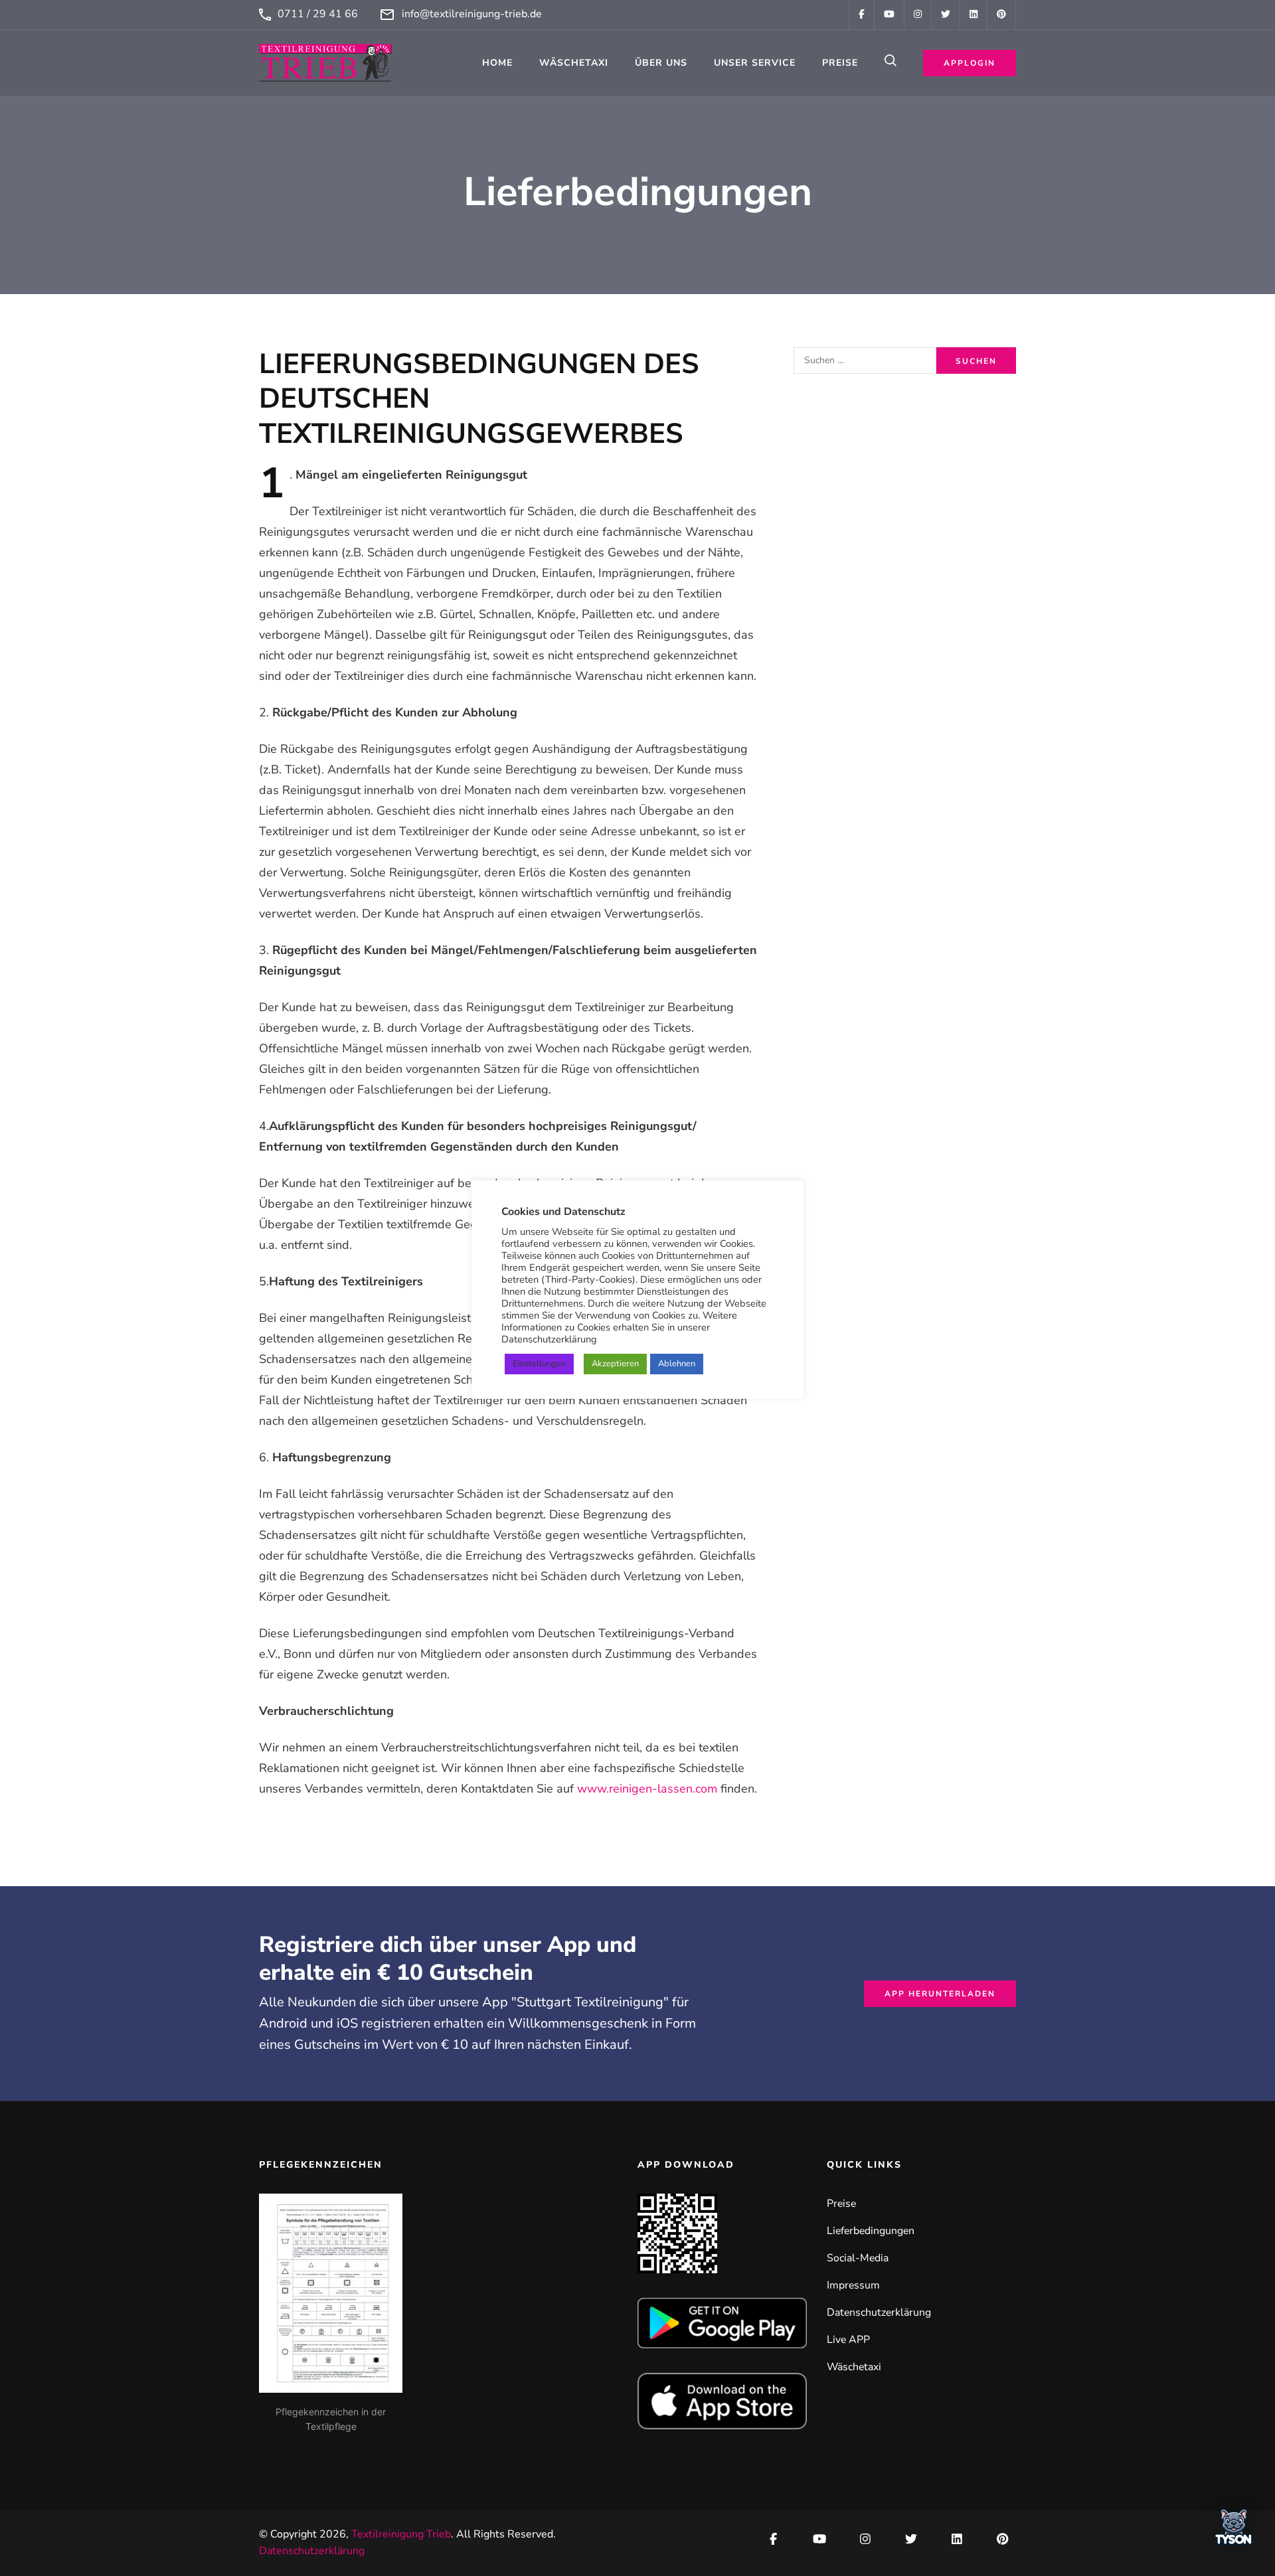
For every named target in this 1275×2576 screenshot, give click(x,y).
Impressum (853, 2285)
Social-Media (858, 2258)
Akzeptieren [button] (615, 1364)
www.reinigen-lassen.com (647, 1789)
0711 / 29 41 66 (318, 14)
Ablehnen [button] (677, 1364)
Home (497, 63)
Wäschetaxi (574, 63)
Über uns (661, 63)
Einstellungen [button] (539, 1364)
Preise (840, 63)
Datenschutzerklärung (879, 2312)
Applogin (970, 63)
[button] (1234, 2531)
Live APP (848, 2340)
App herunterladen (940, 1994)
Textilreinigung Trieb (401, 2534)
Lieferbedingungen (871, 2231)
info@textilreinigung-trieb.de (472, 14)
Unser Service (755, 63)
